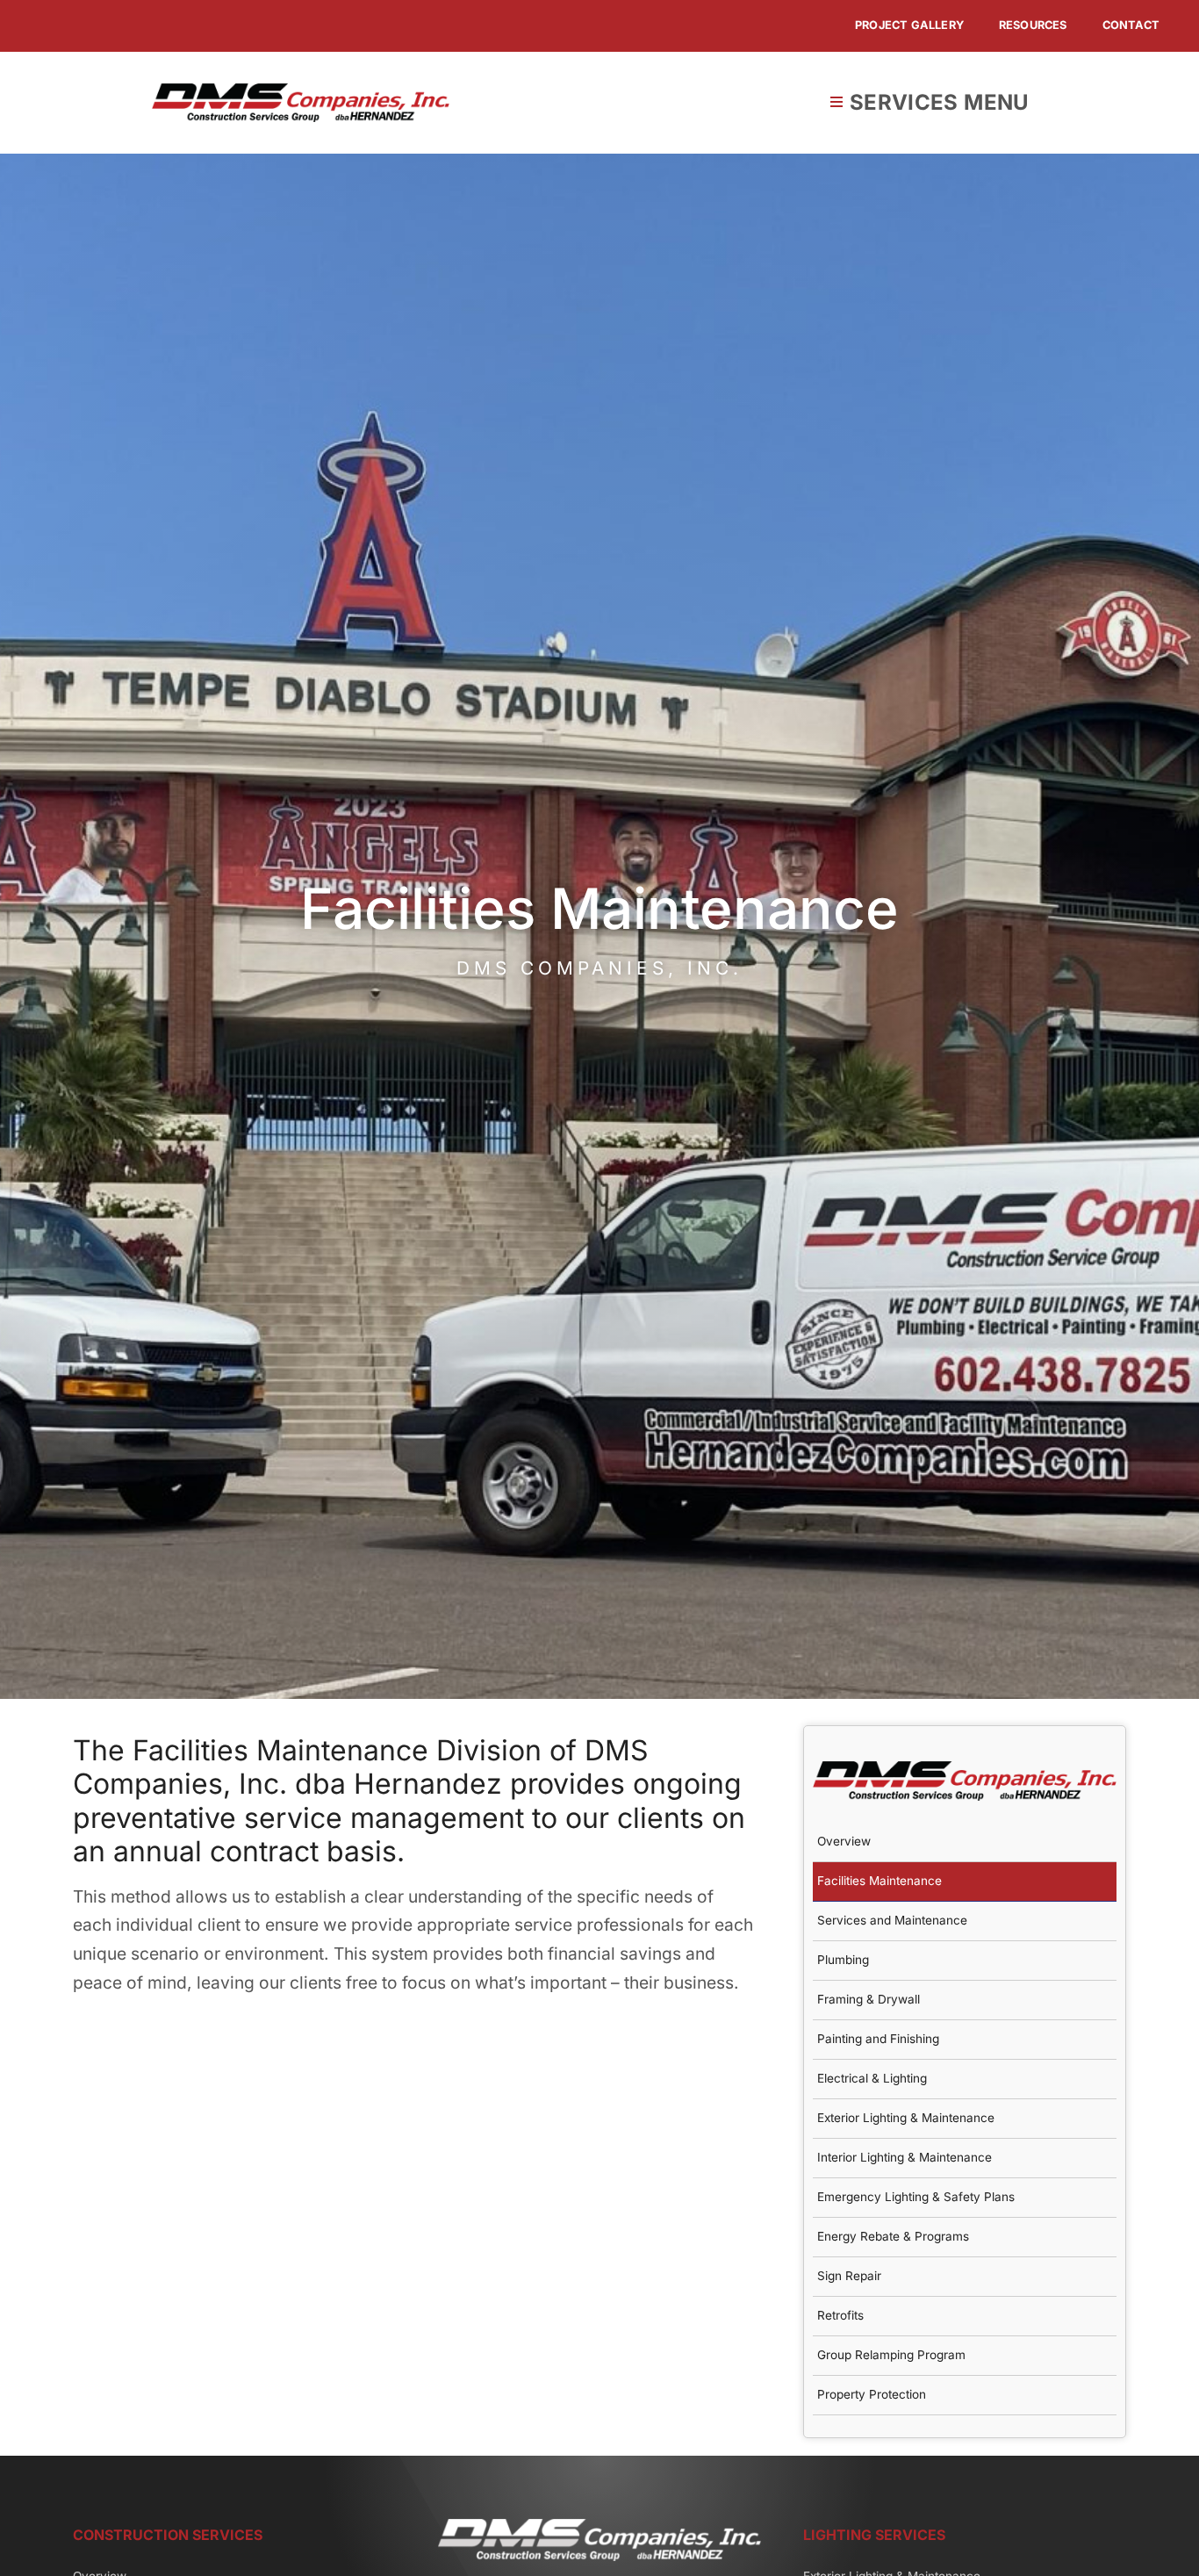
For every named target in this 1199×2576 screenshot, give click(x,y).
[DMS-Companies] (301, 91)
